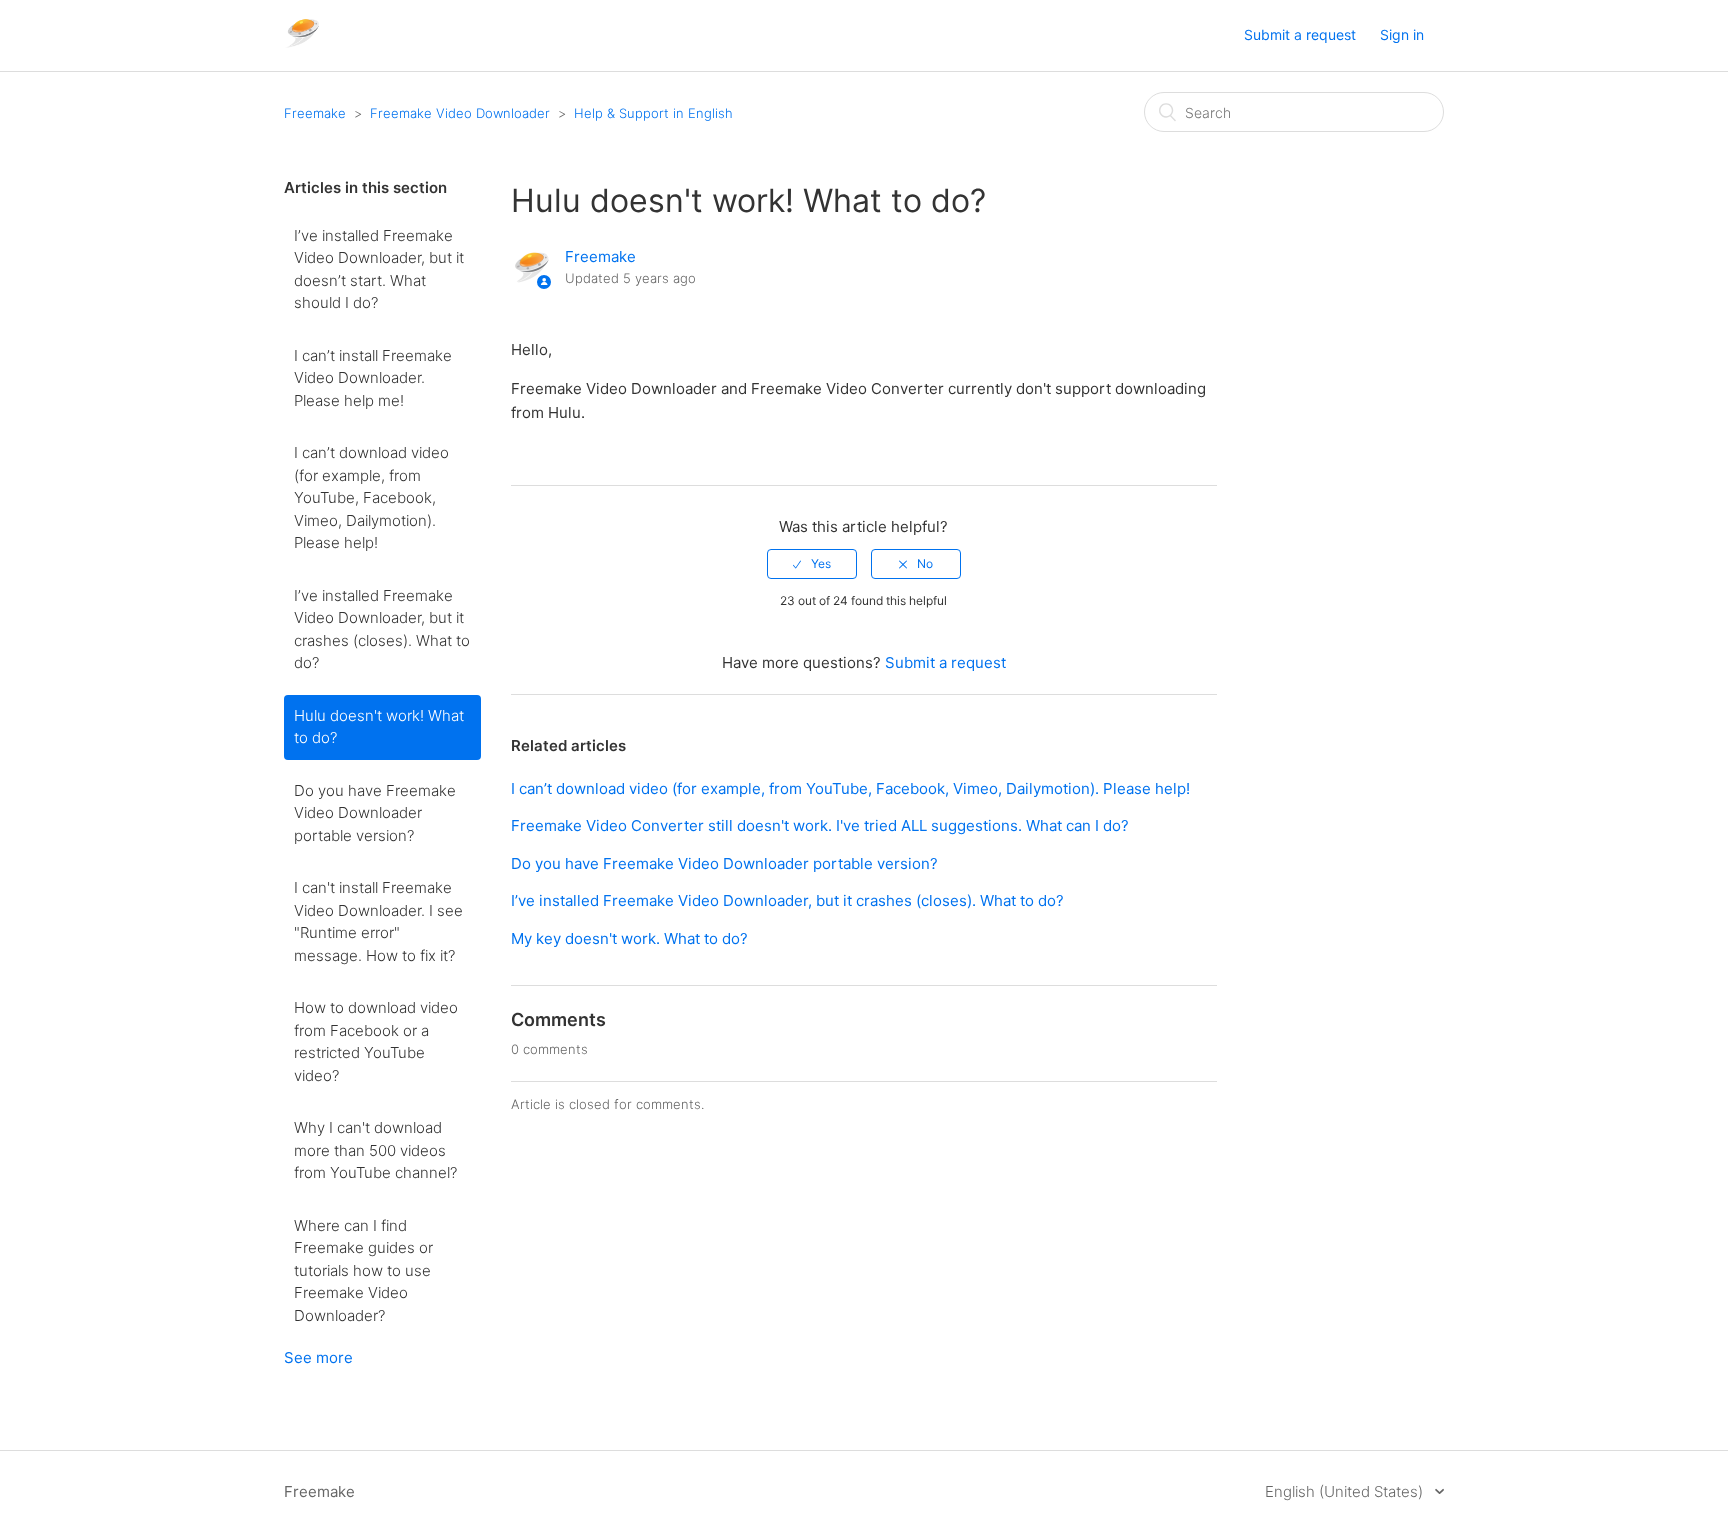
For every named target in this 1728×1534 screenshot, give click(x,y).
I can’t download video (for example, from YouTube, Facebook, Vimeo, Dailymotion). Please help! (371, 497)
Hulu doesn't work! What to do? (379, 727)
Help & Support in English (653, 113)
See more (318, 1357)
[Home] (302, 45)
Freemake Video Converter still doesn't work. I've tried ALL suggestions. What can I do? (820, 825)
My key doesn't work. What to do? (629, 938)
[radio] (812, 564)
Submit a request (1300, 34)
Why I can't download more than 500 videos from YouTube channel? (375, 1150)
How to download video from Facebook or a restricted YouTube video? (376, 1041)
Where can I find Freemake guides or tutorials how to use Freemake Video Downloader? (363, 1270)
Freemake (315, 113)
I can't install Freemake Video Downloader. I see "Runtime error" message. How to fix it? (378, 921)
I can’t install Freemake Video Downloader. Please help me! (373, 378)
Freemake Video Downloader (460, 113)
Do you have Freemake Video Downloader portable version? (375, 813)
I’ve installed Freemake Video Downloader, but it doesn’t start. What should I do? (379, 269)
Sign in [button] (1402, 34)
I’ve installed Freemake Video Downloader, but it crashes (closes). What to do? (382, 629)
